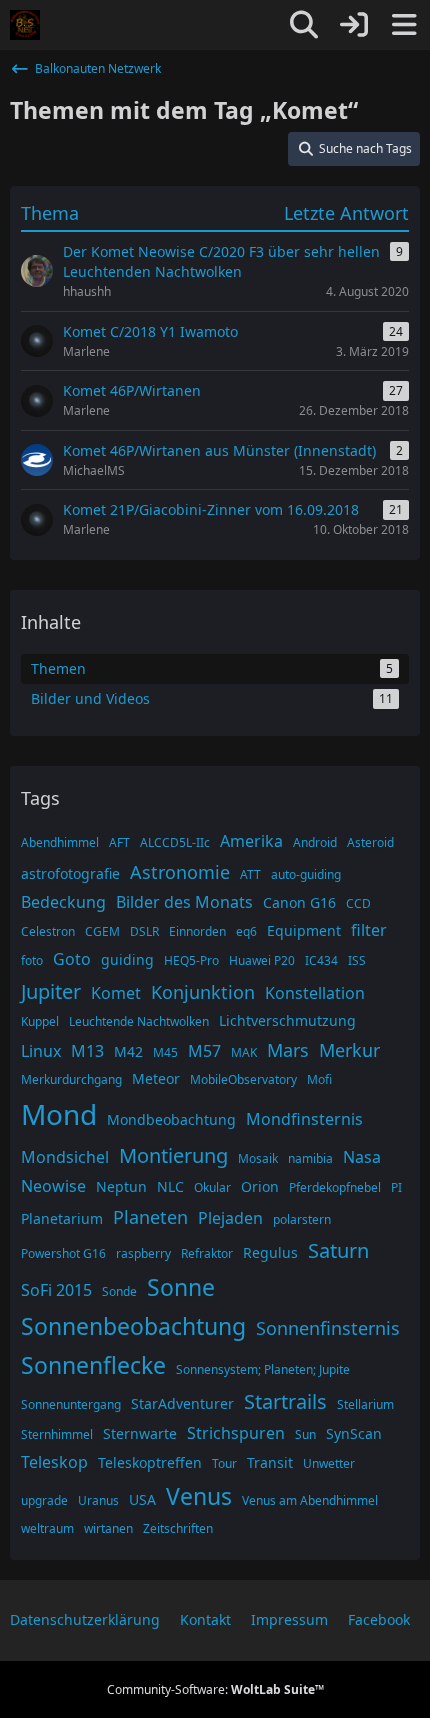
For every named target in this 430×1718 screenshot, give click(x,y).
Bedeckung (63, 902)
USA (142, 1499)
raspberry (143, 1253)
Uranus (98, 1500)
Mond (59, 1114)
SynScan (354, 1433)
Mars (288, 1050)
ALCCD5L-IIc (175, 842)
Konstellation (315, 993)
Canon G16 (299, 902)
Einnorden (197, 931)
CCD (358, 903)
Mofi (319, 1079)
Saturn (338, 1250)
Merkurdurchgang (71, 1079)
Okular (212, 1187)
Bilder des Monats (184, 902)
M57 (204, 1051)
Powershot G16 (63, 1253)
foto (32, 960)
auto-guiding (306, 874)
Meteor (156, 1078)
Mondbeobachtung (171, 1119)
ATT (250, 874)
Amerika (251, 841)
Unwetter (329, 1463)
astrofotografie (70, 873)
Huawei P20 (262, 960)
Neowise (53, 1186)
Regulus (270, 1252)
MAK (244, 1052)
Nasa (362, 1157)
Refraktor (207, 1253)
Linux (41, 1051)
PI (396, 1187)
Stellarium (365, 1404)
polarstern (302, 1219)
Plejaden (230, 1218)
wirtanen (108, 1528)
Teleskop (54, 1462)
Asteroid (370, 842)
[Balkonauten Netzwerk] (25, 25)
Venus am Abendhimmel (310, 1500)
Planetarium (62, 1218)
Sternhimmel (57, 1434)
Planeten (150, 1217)
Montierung (173, 1155)
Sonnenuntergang (71, 1404)
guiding (127, 959)
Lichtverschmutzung (287, 1020)
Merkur (349, 1050)
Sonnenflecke (93, 1365)
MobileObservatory (243, 1079)
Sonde (119, 1291)
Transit (270, 1462)
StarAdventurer (182, 1403)
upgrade (44, 1500)
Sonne (181, 1287)
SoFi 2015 (56, 1290)
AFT (119, 842)
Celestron (48, 931)
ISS (357, 960)
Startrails (285, 1401)
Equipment (304, 930)
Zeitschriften (178, 1528)
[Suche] (304, 25)
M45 (165, 1052)
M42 (128, 1051)
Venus (199, 1496)
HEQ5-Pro (191, 960)
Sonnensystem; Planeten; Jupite (263, 1369)
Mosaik (258, 1158)
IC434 (321, 960)
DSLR (144, 931)
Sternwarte (140, 1433)
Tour (224, 1463)
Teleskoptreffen (150, 1462)
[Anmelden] (354, 25)
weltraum (47, 1528)
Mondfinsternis (304, 1119)
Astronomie (180, 872)
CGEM (102, 931)
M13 (87, 1051)
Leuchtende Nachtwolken (139, 1021)
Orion (260, 1186)
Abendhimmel (60, 842)
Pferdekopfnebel (335, 1187)
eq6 (246, 931)
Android (315, 842)
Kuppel (40, 1021)
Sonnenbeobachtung (133, 1326)
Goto (72, 959)
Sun (305, 1434)
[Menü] (404, 25)
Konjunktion (203, 992)
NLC (170, 1186)
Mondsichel (65, 1157)
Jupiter (51, 991)
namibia (310, 1158)
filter (369, 930)
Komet (116, 993)
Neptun (121, 1186)
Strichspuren (236, 1433)
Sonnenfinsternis (328, 1328)
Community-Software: (215, 1689)
